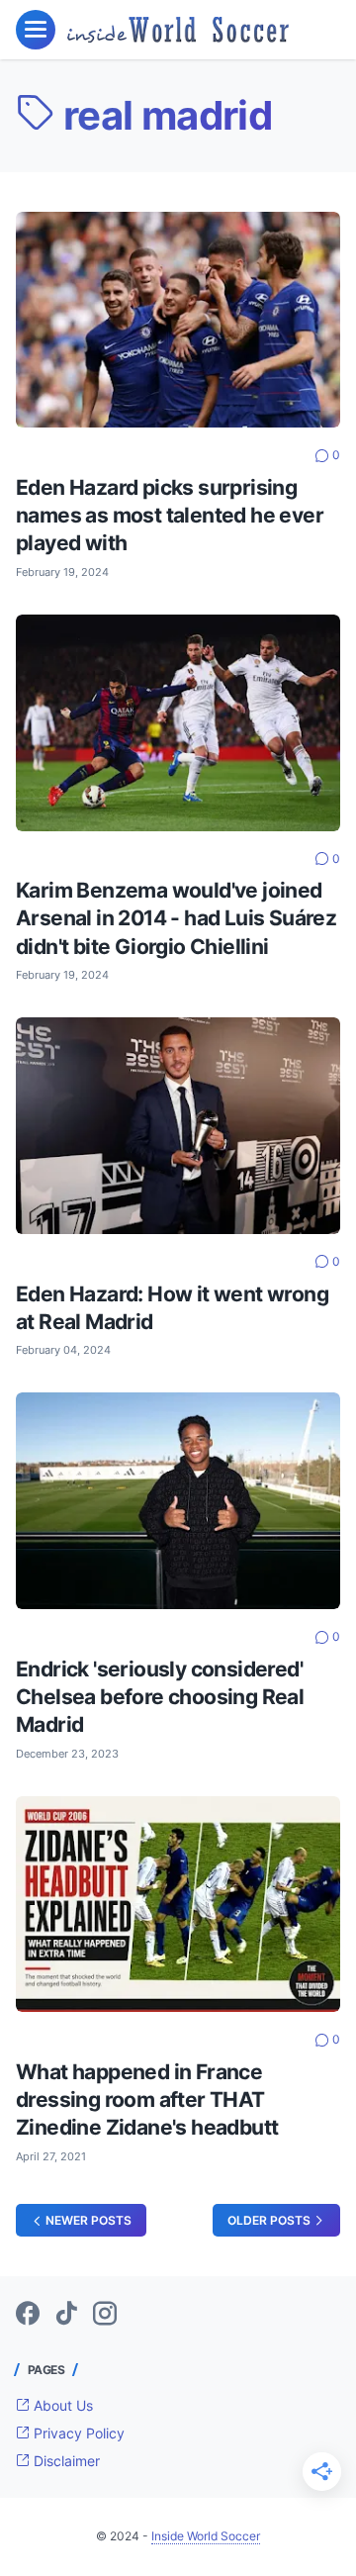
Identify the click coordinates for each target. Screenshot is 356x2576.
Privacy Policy (77, 2433)
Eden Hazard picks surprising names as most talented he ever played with (170, 515)
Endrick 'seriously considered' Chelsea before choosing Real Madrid (160, 1697)
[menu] (36, 30)
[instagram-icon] (105, 2315)
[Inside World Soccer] (178, 29)
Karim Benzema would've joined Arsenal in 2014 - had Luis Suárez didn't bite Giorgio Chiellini (176, 918)
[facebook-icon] (28, 2315)
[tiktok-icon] (66, 2315)
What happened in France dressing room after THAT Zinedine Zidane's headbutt (147, 2099)
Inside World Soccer (206, 2536)
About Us (61, 2405)
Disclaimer (65, 2461)
